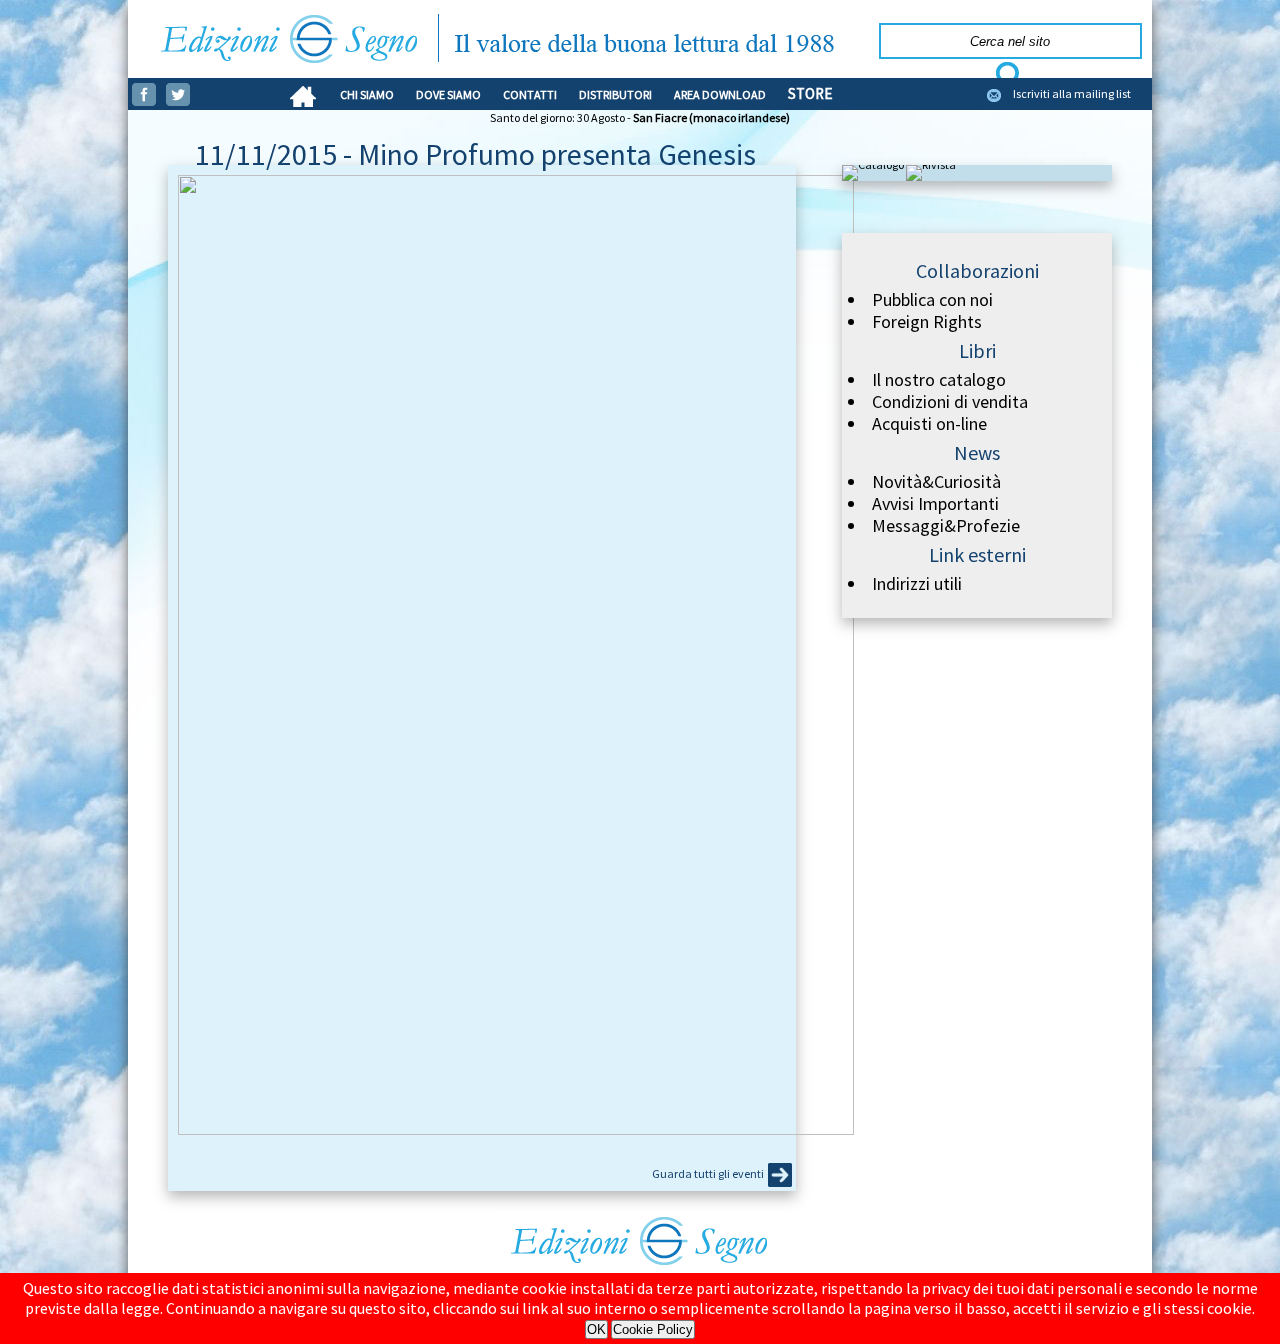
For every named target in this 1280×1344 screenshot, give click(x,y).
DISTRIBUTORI (615, 94)
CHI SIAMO (367, 94)
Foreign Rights (927, 322)
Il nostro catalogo (939, 380)
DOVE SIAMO (448, 94)
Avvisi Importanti (935, 504)
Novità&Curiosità (936, 482)
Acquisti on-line (929, 424)
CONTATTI (530, 94)
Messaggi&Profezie (946, 526)
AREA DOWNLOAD (720, 94)
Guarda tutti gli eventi (708, 1173)
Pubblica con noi (932, 300)
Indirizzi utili (917, 584)
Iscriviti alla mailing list (1072, 93)
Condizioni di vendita (950, 402)
